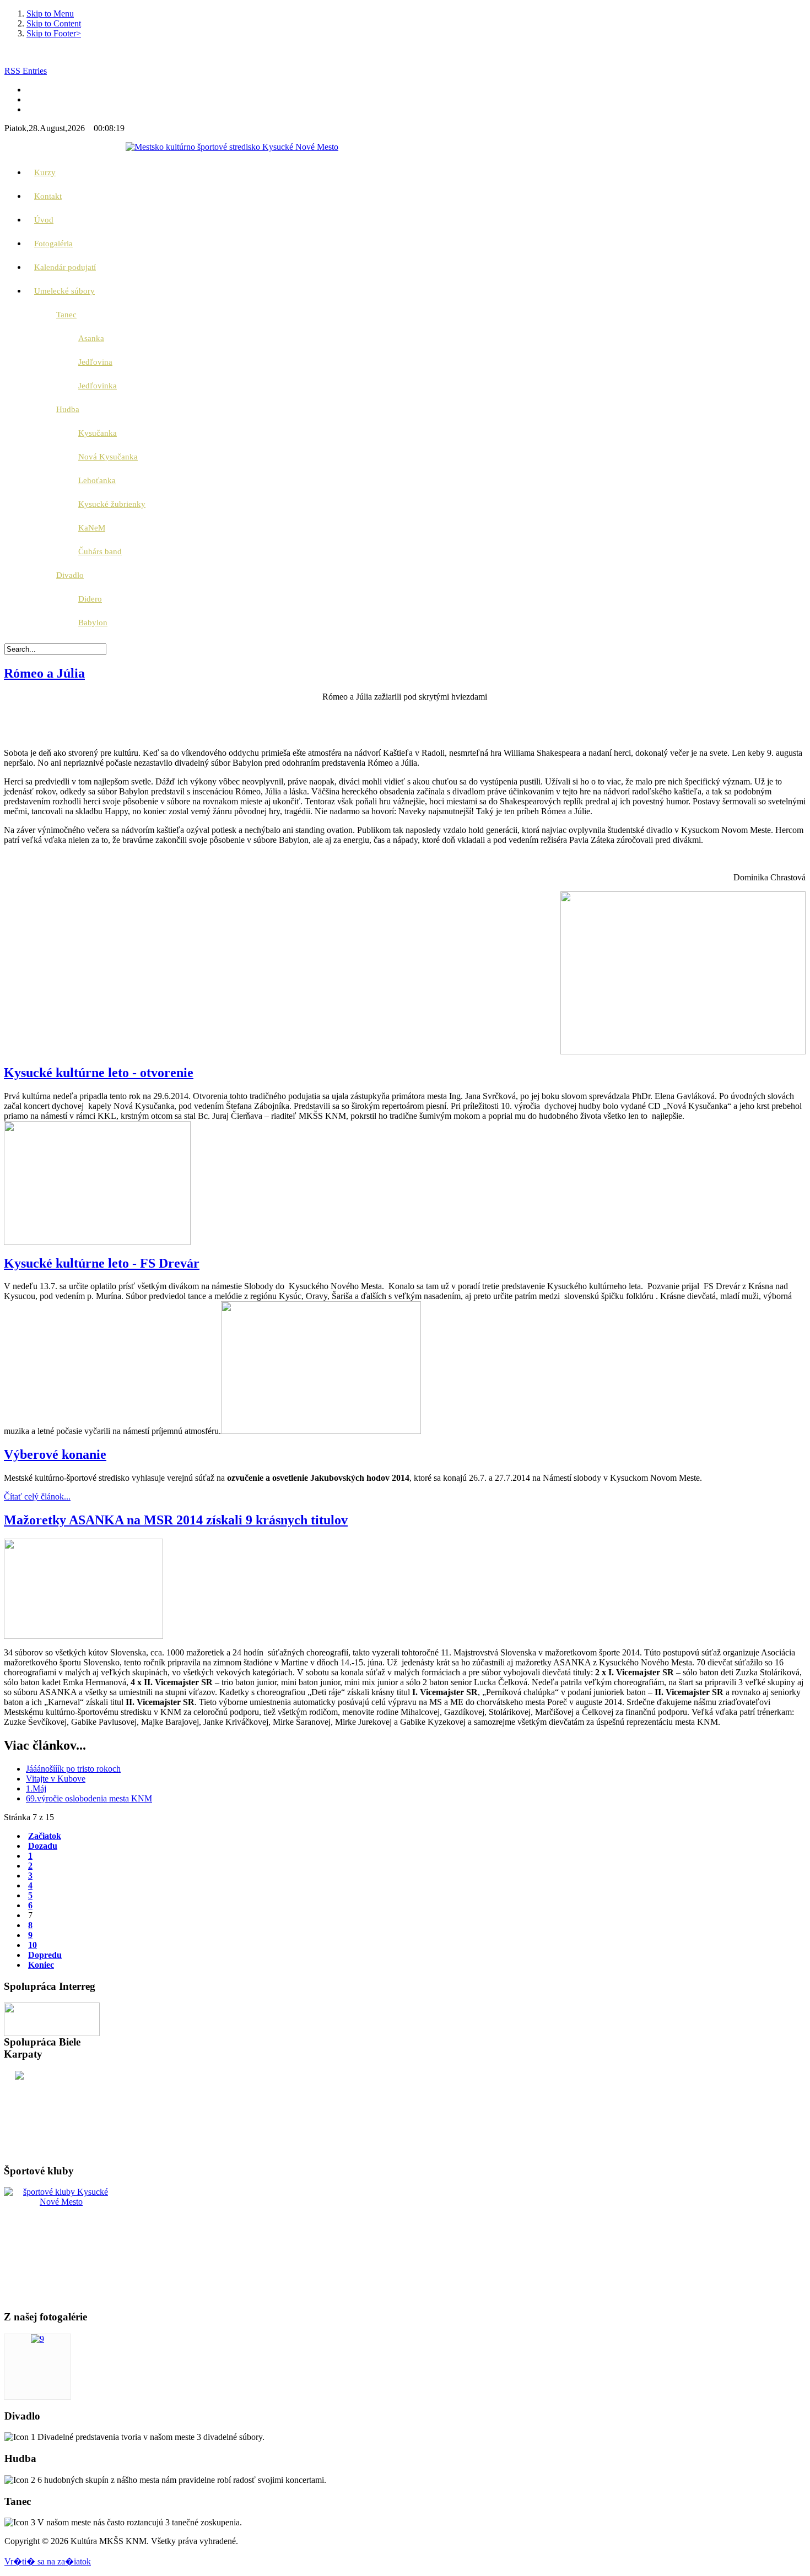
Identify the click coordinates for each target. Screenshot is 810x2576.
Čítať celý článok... (37, 1497)
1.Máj (36, 1788)
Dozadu (43, 1846)
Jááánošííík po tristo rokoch (73, 1769)
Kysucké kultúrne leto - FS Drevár (102, 1263)
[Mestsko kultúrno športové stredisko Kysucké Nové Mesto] (232, 147)
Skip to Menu (50, 13)
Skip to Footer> (54, 33)
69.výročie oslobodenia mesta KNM (89, 1798)
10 (33, 1945)
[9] (37, 2339)
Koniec (41, 1965)
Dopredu (45, 1955)
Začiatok (45, 1836)
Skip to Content (54, 23)
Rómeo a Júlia (44, 673)
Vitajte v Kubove (56, 1779)
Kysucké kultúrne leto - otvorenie (99, 1073)
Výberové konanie (55, 1454)
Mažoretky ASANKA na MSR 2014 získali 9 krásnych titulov (176, 1520)
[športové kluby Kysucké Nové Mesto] (61, 2202)
